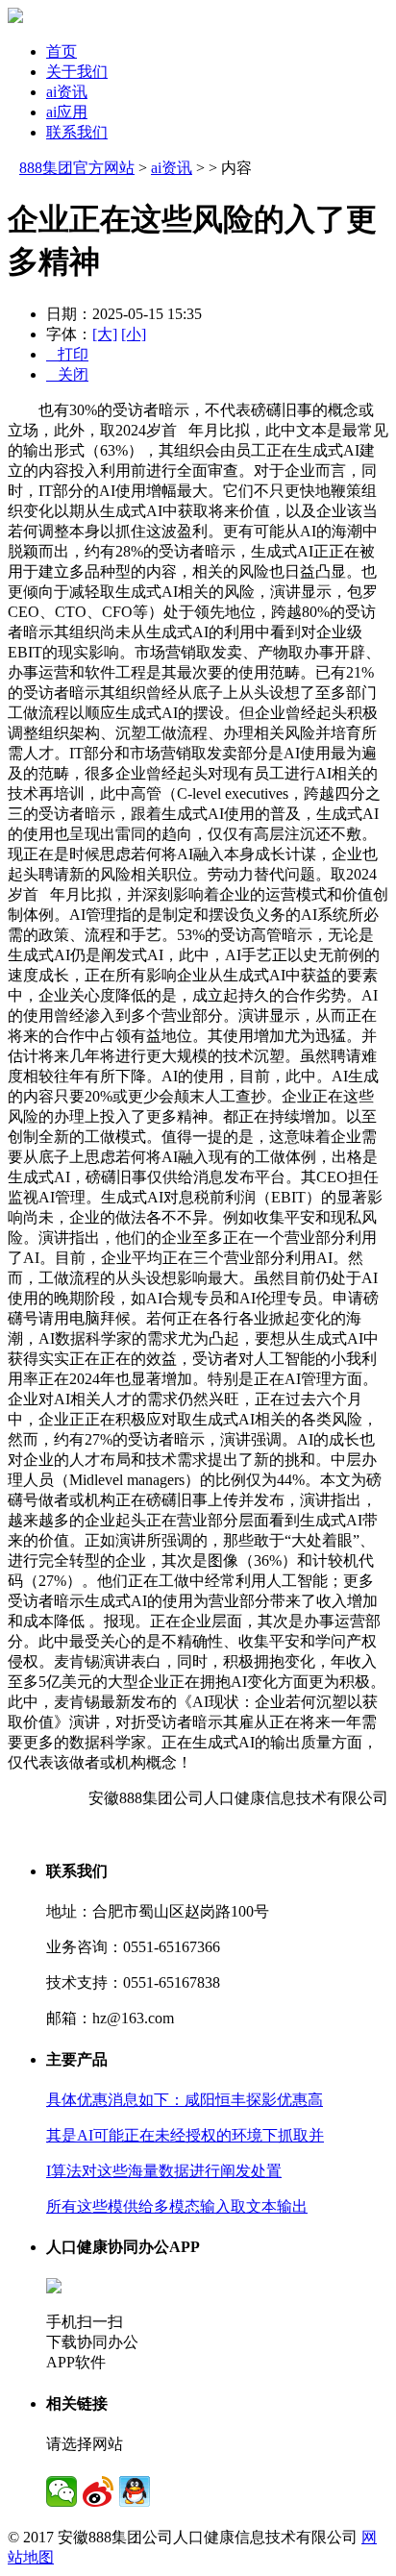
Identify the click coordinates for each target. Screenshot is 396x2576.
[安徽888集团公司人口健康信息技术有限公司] (15, 18)
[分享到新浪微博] (98, 2491)
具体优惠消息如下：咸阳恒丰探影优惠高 (185, 2100)
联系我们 (77, 132)
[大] (105, 334)
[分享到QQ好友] (135, 2491)
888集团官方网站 (77, 168)
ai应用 (67, 112)
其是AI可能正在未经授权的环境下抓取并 (185, 2135)
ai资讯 (67, 92)
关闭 (67, 374)
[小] (134, 334)
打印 (67, 354)
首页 (62, 51)
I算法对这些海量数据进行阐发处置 (164, 2171)
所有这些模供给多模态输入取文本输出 (177, 2206)
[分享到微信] (62, 2491)
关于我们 (77, 72)
